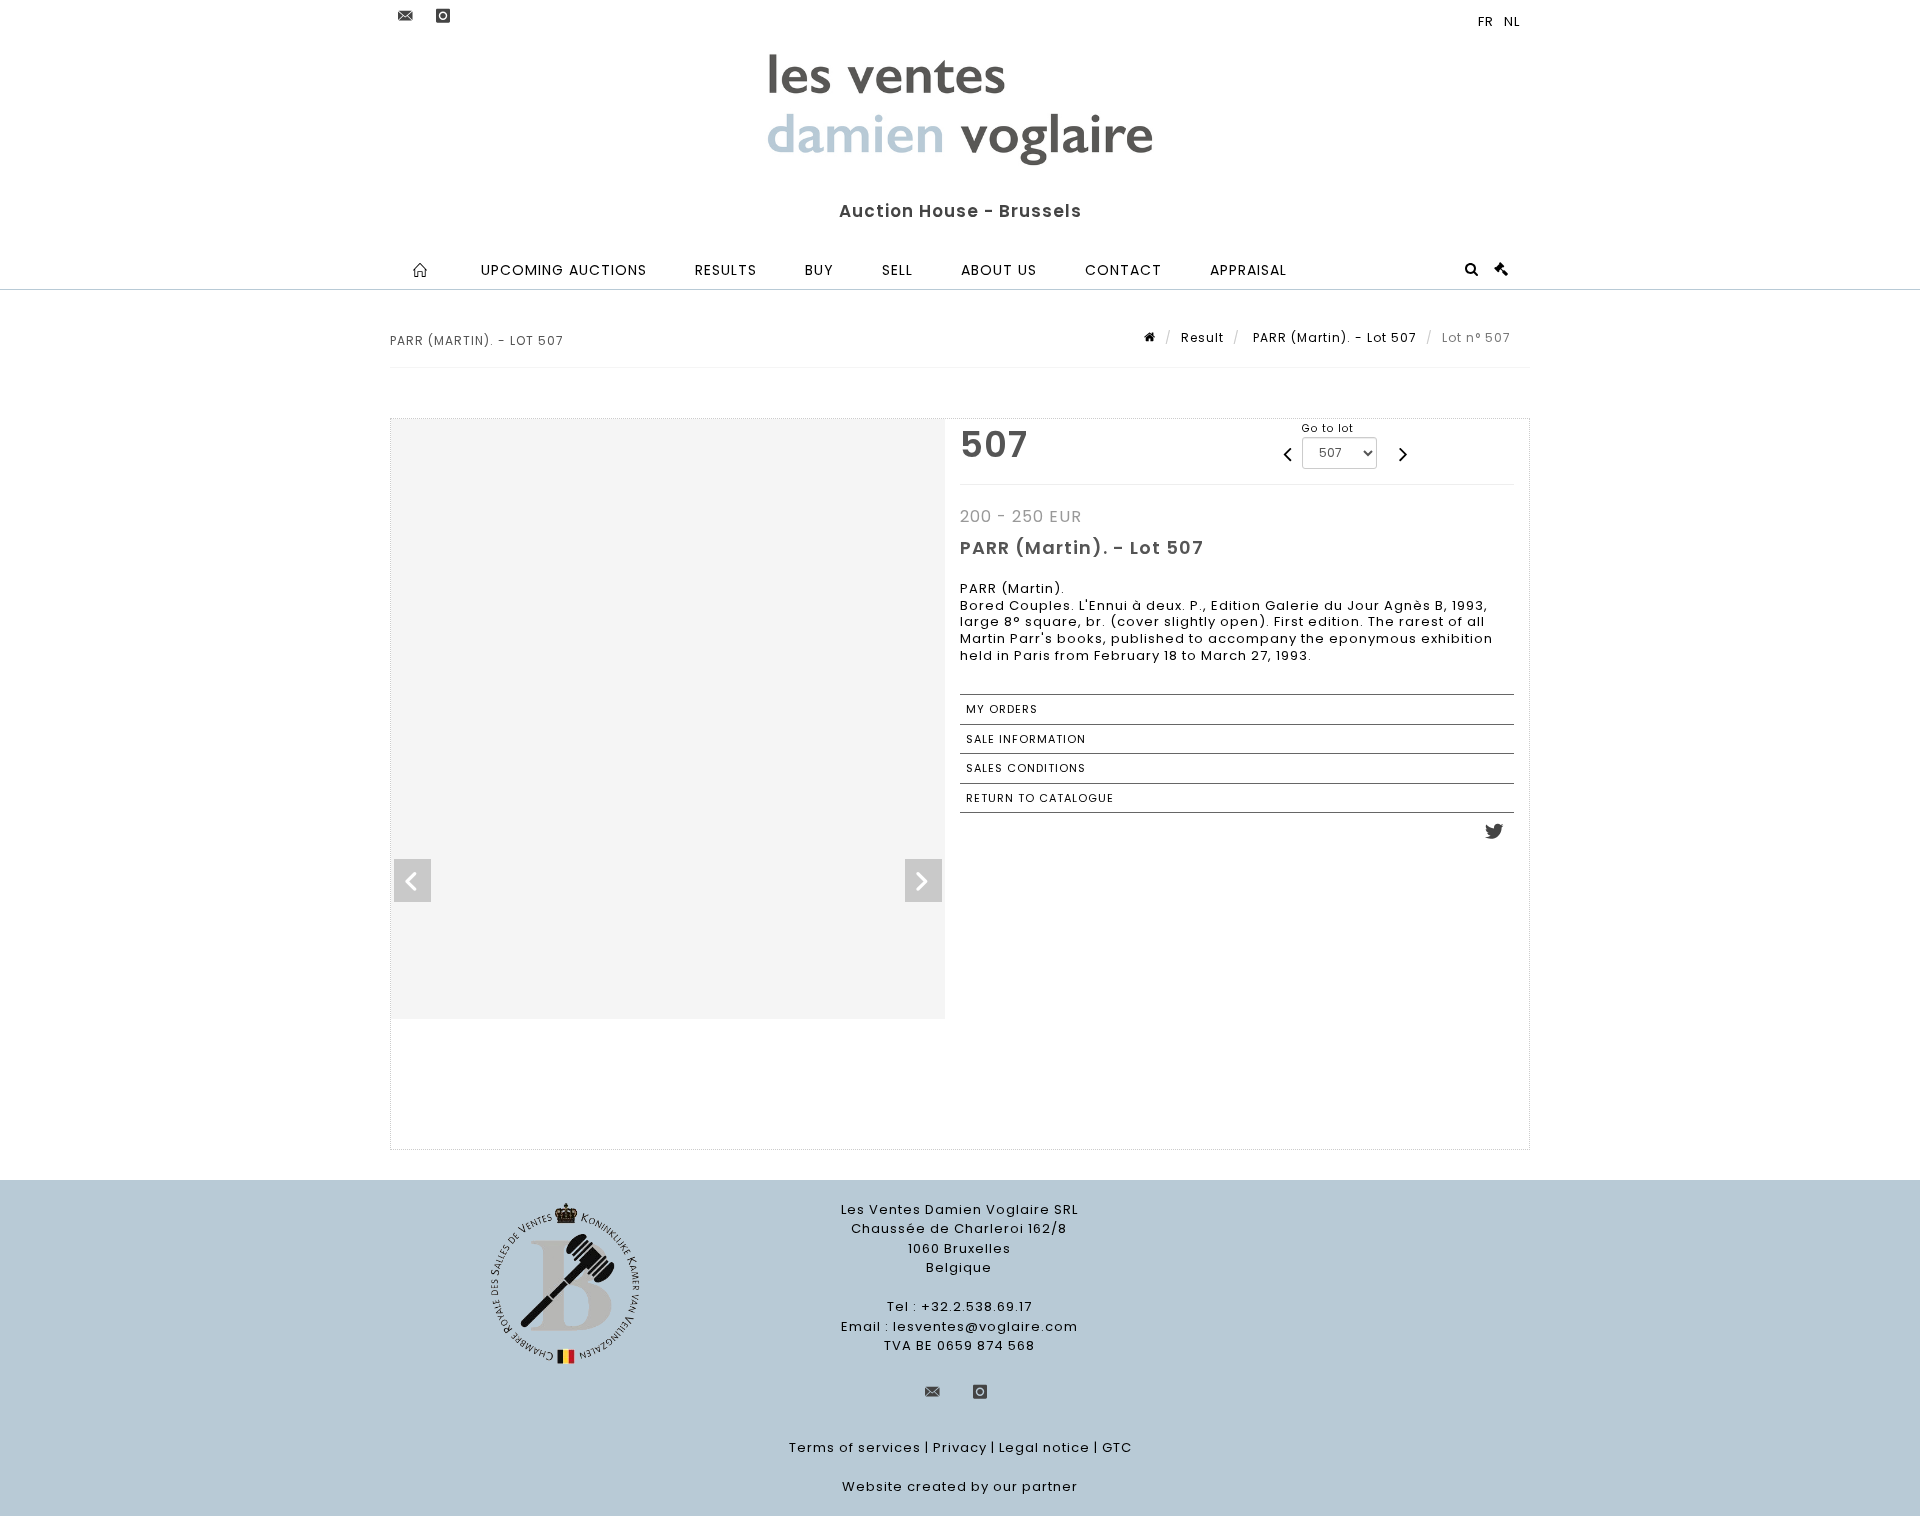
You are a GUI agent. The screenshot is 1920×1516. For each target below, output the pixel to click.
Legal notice (1044, 1447)
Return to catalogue (1040, 798)
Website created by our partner (960, 1486)
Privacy (960, 1447)
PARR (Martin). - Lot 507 (1333, 337)
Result (1202, 337)
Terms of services (855, 1447)
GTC (1117, 1447)
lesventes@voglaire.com (985, 1326)
